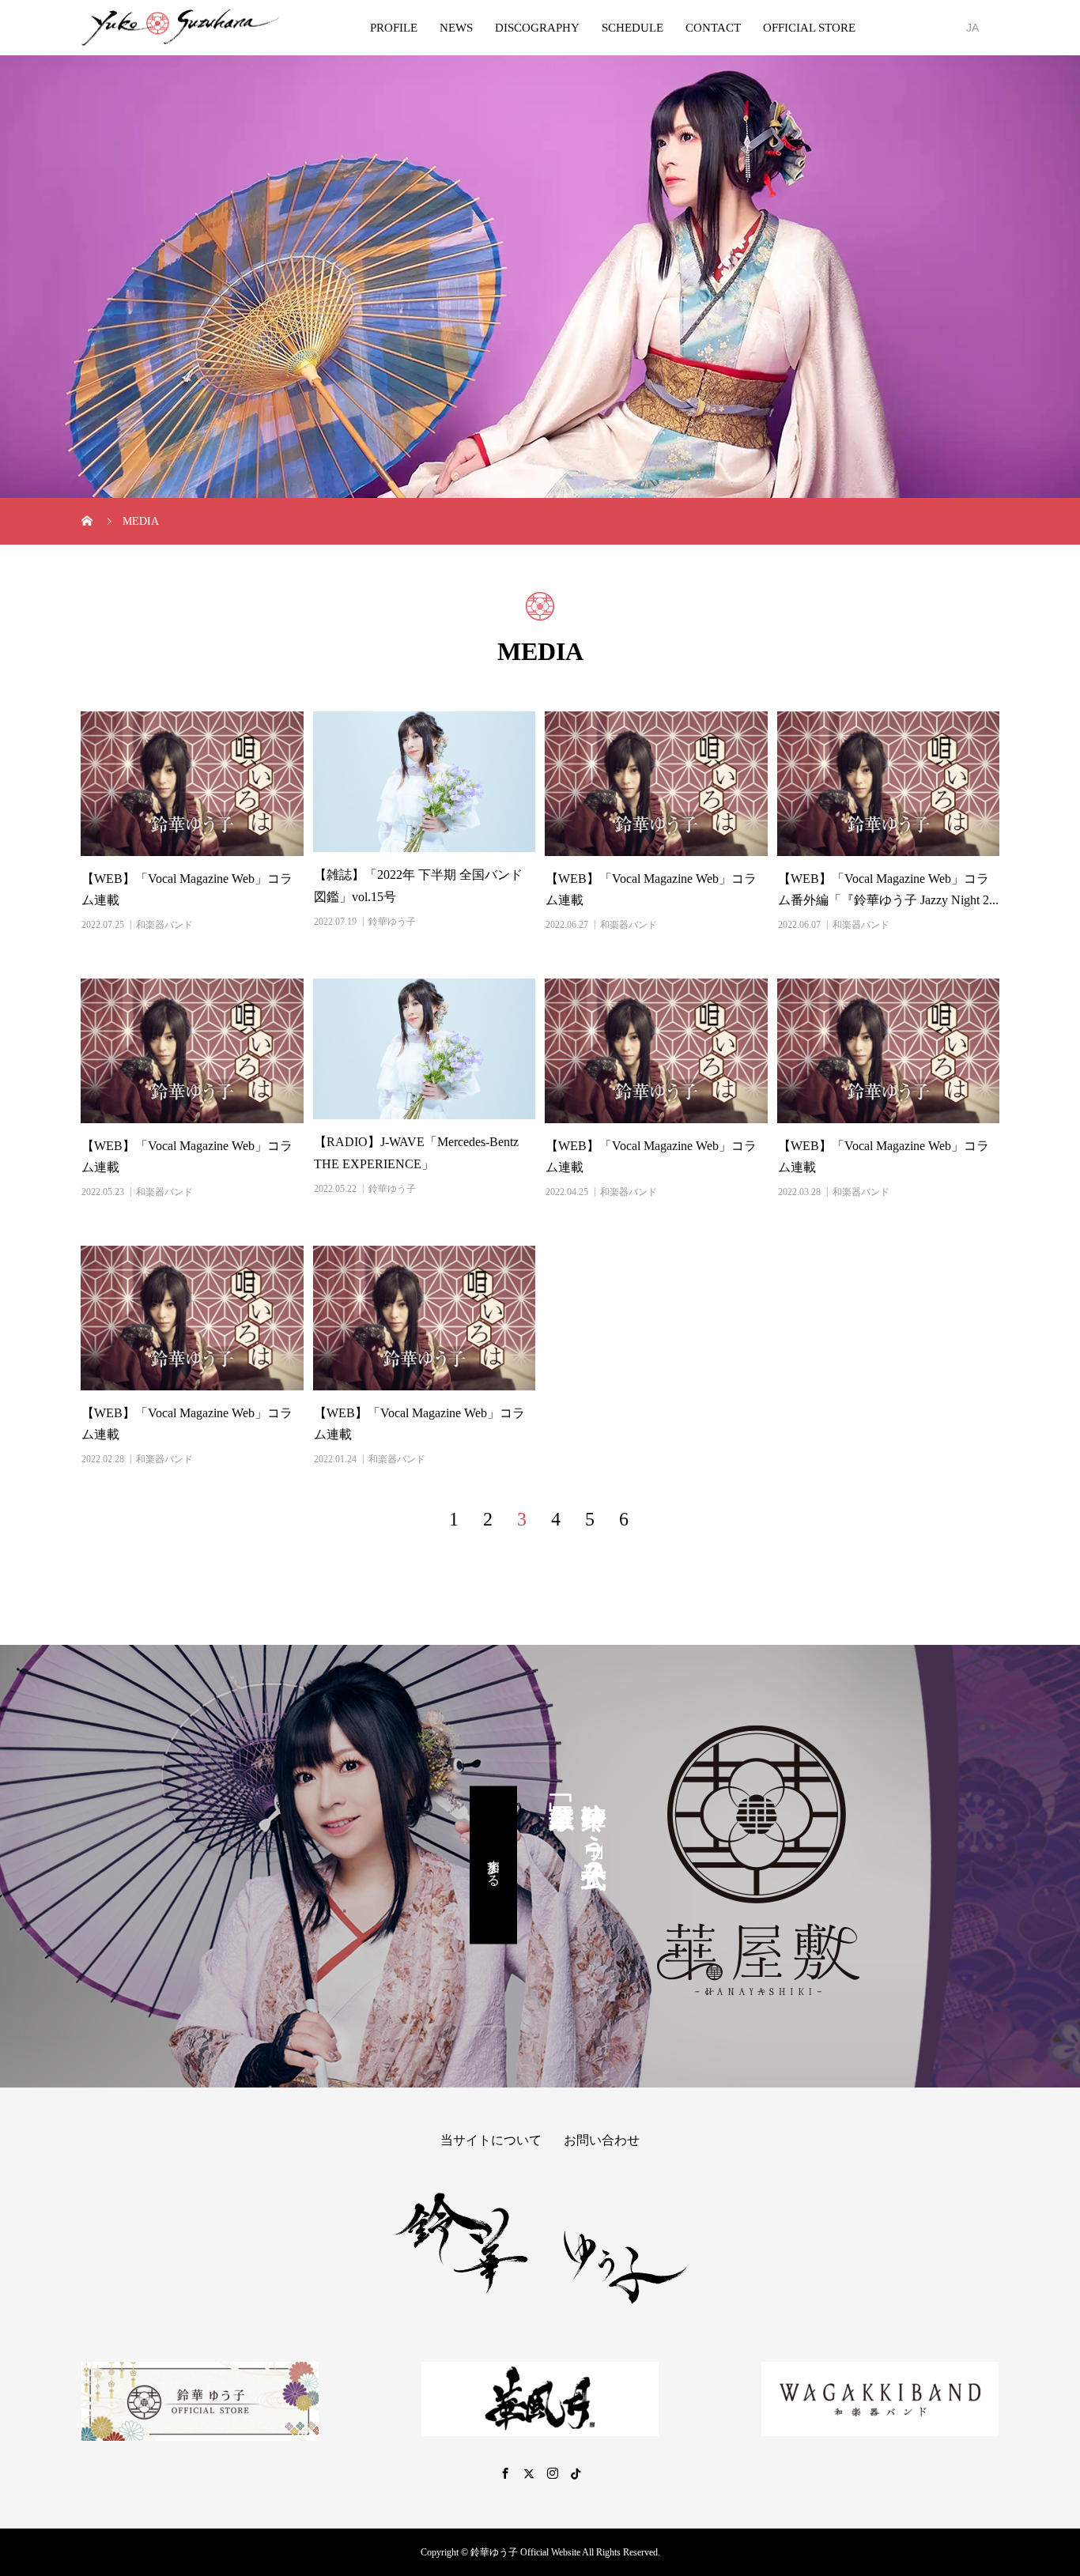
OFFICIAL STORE (809, 28)
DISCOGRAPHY (537, 28)
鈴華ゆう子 (392, 922)
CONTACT (713, 28)
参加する (494, 1865)
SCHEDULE (633, 28)
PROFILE (394, 28)
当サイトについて (491, 2140)
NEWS (456, 28)
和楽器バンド (164, 925)
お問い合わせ (602, 2140)
